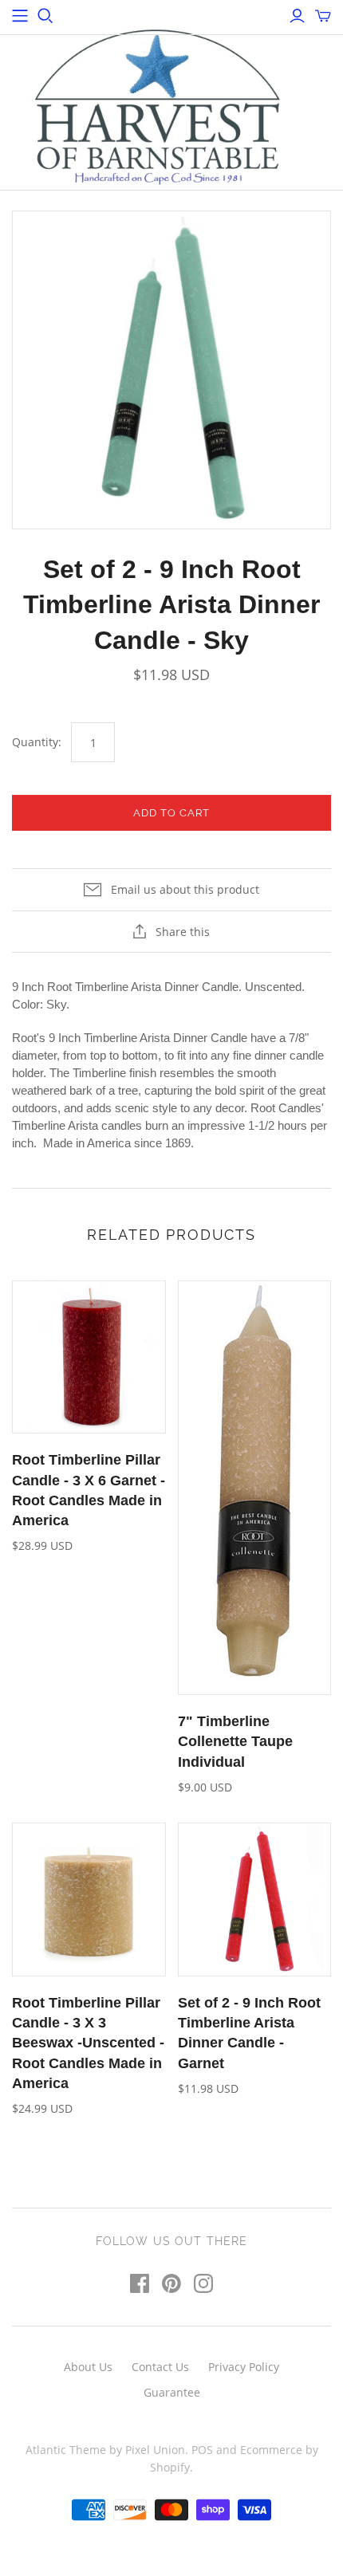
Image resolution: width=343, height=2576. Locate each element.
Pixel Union (155, 2450)
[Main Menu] (20, 16)
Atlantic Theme (66, 2450)
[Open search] (45, 16)
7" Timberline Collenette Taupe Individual (235, 1741)
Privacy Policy (244, 2367)
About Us (88, 2367)
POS (202, 2450)
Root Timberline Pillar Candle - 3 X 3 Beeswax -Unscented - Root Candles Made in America (88, 2043)
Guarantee (172, 2392)
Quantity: (37, 742)
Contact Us (160, 2367)
